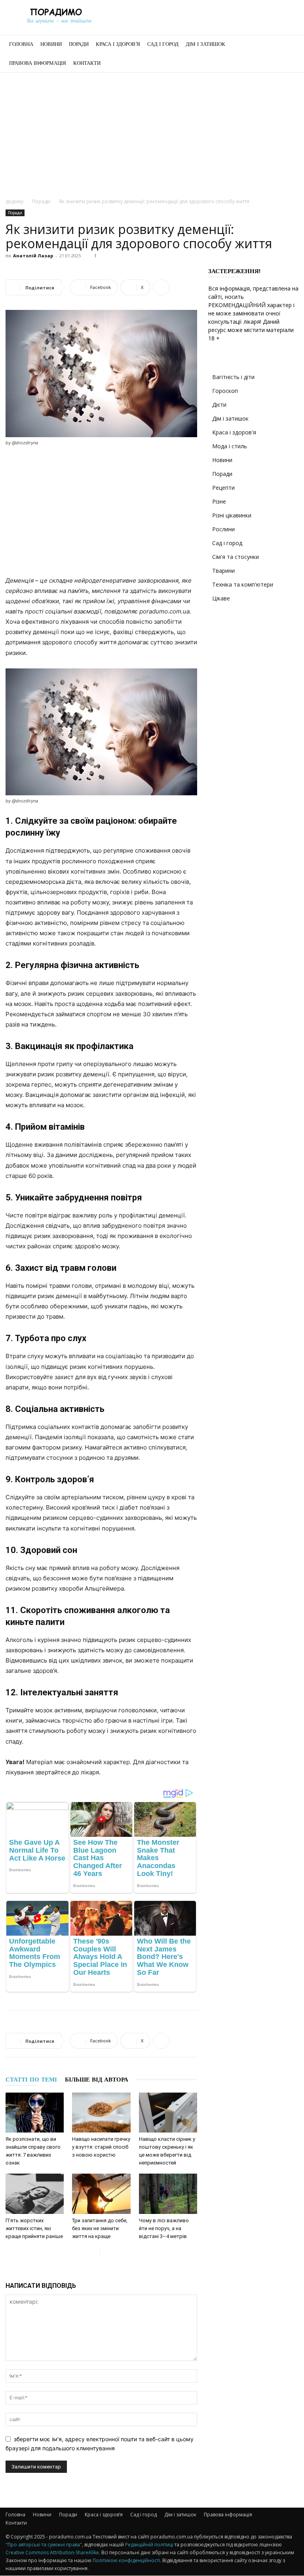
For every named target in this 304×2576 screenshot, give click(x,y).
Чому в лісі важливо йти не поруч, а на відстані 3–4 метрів (164, 2228)
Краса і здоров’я (118, 44)
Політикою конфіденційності (126, 2560)
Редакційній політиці (149, 2545)
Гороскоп (225, 391)
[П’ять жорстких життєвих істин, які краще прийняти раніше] (35, 2194)
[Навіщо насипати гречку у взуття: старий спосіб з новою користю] (101, 2113)
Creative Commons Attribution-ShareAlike (52, 2552)
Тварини (223, 571)
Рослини (223, 529)
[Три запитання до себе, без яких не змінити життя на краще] (101, 2194)
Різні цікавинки (232, 515)
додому (14, 201)
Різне (219, 501)
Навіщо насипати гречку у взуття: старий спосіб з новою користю (101, 2147)
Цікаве (221, 598)
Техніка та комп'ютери (243, 584)
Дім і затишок (205, 44)
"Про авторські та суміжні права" (44, 2545)
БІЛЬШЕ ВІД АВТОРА (97, 2080)
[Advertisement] (152, 132)
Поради (79, 44)
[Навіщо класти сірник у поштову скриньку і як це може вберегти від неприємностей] (168, 2113)
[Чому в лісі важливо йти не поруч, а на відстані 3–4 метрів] (168, 2194)
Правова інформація (38, 63)
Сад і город (163, 44)
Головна (21, 44)
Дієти (219, 405)
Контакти (87, 63)
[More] (161, 287)
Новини (51, 44)
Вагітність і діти (233, 377)
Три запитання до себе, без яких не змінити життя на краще (100, 2228)
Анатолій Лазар (33, 256)
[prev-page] (94, 2252)
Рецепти (223, 488)
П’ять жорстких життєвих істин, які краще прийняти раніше (34, 2228)
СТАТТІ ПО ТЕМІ (31, 2080)
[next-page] (106, 2252)
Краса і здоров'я (234, 432)
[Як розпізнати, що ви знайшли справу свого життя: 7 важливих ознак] (35, 2113)
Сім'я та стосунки (236, 557)
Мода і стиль (230, 446)
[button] (289, 44)
